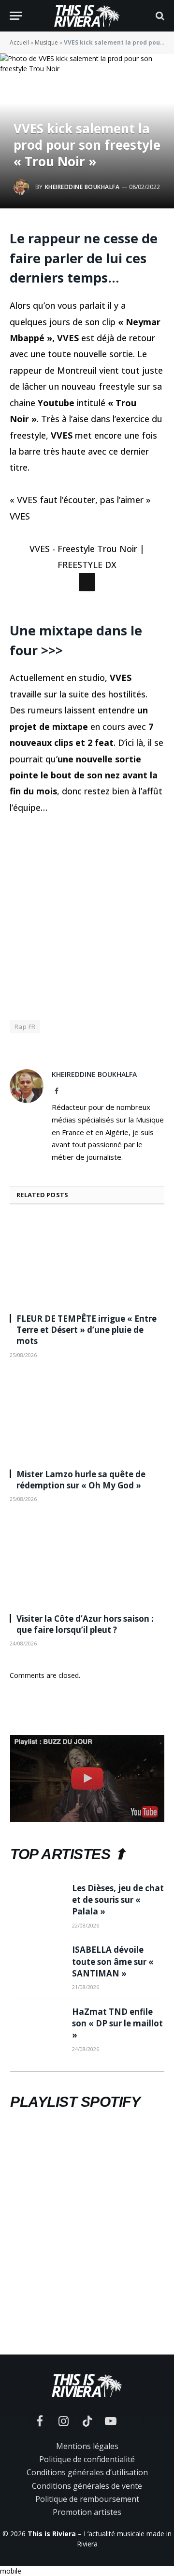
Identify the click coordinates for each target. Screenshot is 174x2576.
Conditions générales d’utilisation (87, 2520)
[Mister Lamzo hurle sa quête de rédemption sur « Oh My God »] (87, 1465)
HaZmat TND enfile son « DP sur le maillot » (117, 2071)
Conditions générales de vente (87, 2533)
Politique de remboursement (87, 2546)
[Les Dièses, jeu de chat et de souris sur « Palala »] (37, 1947)
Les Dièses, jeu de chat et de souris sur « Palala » (118, 1947)
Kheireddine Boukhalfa (82, 187)
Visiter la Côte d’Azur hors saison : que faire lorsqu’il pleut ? (85, 1672)
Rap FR (25, 1074)
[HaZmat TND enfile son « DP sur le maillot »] (37, 2071)
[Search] (159, 16)
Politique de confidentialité (87, 2507)
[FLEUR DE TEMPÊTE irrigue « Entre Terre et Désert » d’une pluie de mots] (87, 1310)
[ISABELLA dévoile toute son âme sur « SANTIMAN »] (37, 2009)
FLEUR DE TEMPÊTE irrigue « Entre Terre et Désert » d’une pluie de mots (87, 1378)
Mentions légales (87, 2494)
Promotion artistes (87, 2560)
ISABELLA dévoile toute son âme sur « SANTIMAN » (113, 2009)
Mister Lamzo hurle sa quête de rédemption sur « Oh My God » (81, 1528)
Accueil (19, 42)
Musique (46, 42)
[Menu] (16, 16)
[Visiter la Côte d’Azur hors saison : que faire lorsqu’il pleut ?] (87, 1609)
